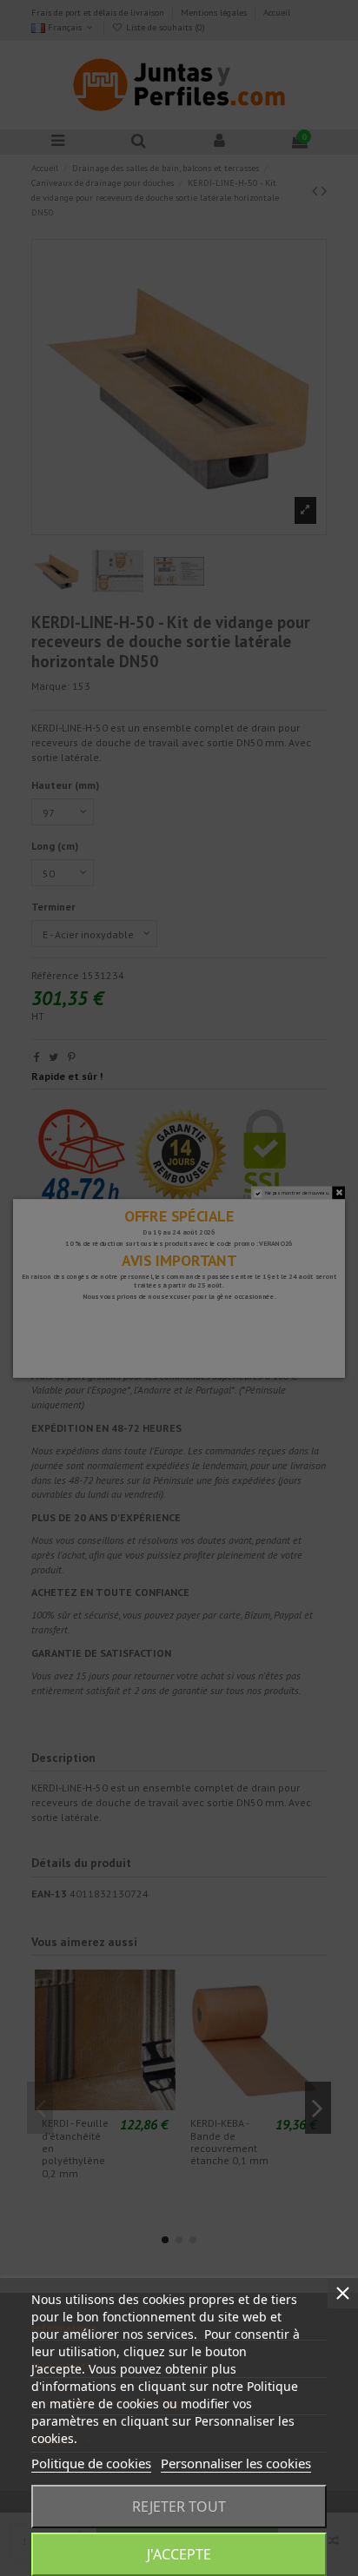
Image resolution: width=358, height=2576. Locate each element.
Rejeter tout (179, 2506)
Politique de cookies (91, 2463)
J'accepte (179, 2554)
